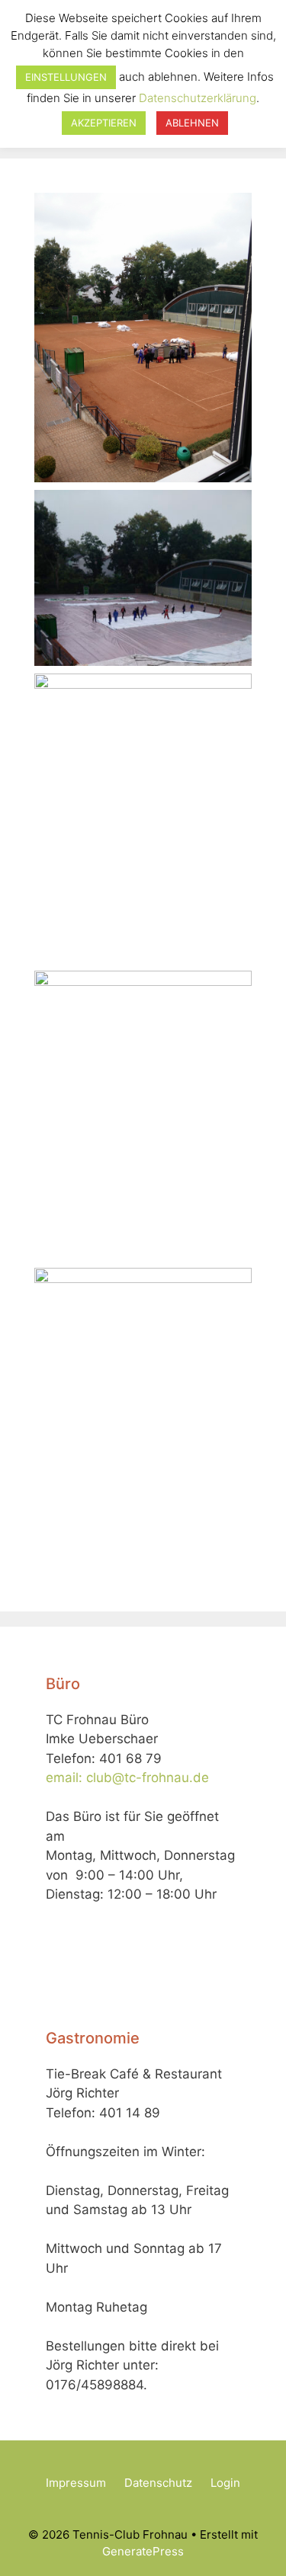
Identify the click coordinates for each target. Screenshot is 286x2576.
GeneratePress (143, 2551)
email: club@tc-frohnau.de (127, 1778)
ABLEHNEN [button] (192, 123)
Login (225, 2483)
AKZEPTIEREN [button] (104, 123)
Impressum (76, 2483)
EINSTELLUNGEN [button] (66, 77)
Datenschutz (158, 2483)
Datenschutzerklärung (198, 98)
